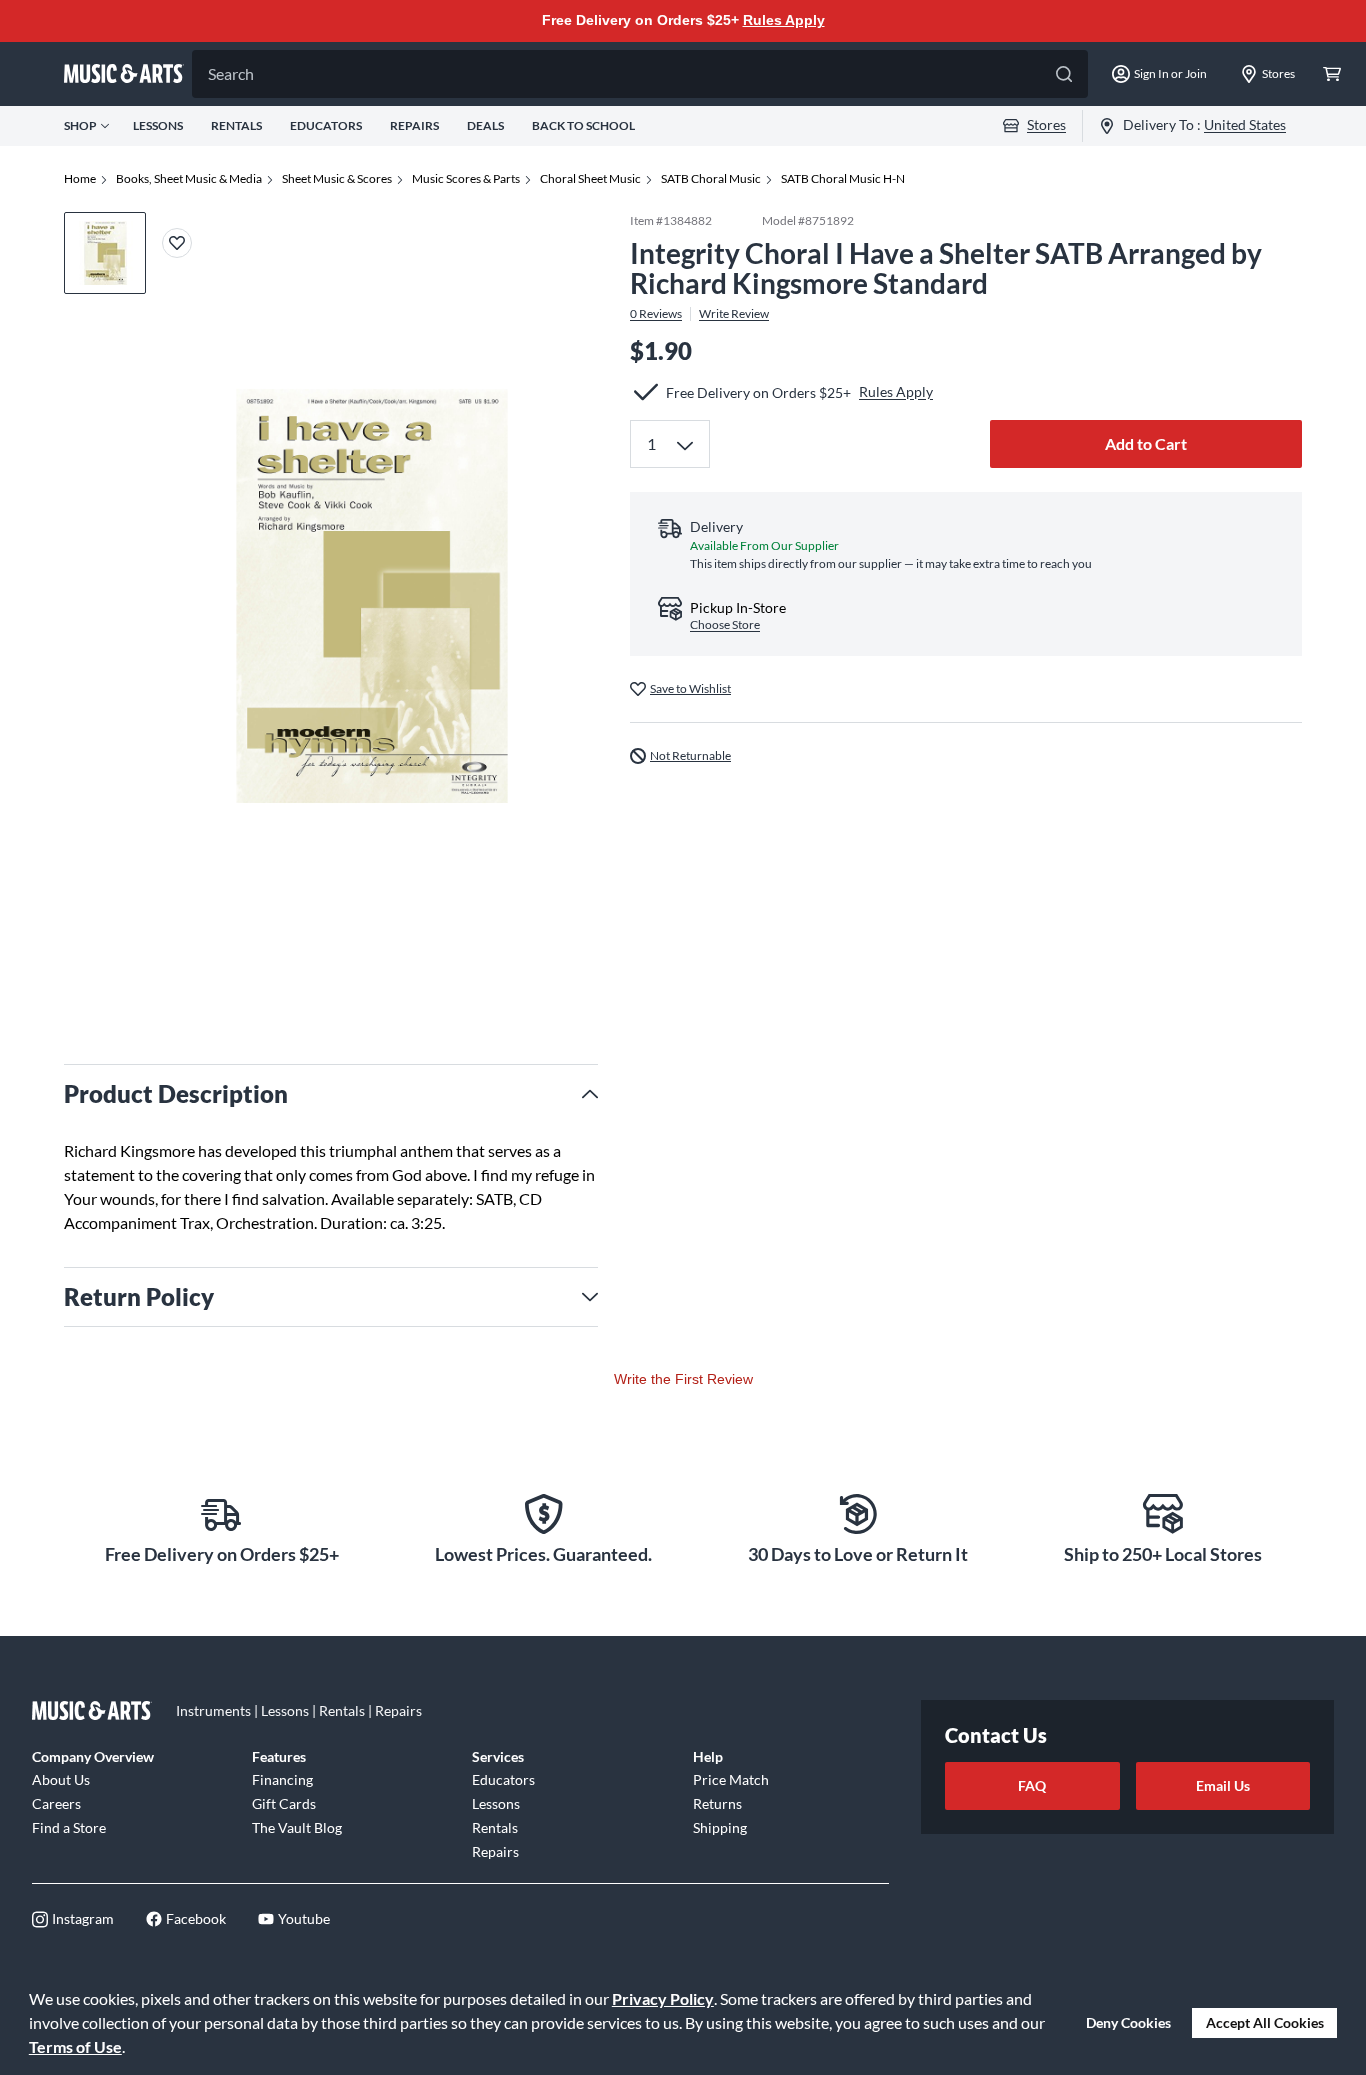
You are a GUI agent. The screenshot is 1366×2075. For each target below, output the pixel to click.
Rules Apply (784, 20)
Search (231, 73)
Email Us (1223, 1785)
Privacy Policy (663, 1998)
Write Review (734, 314)
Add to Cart (1146, 443)
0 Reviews (656, 314)
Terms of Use (75, 2046)
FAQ (1032, 1785)
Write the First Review (683, 1379)
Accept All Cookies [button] (1265, 2022)
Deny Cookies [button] (1128, 2022)
